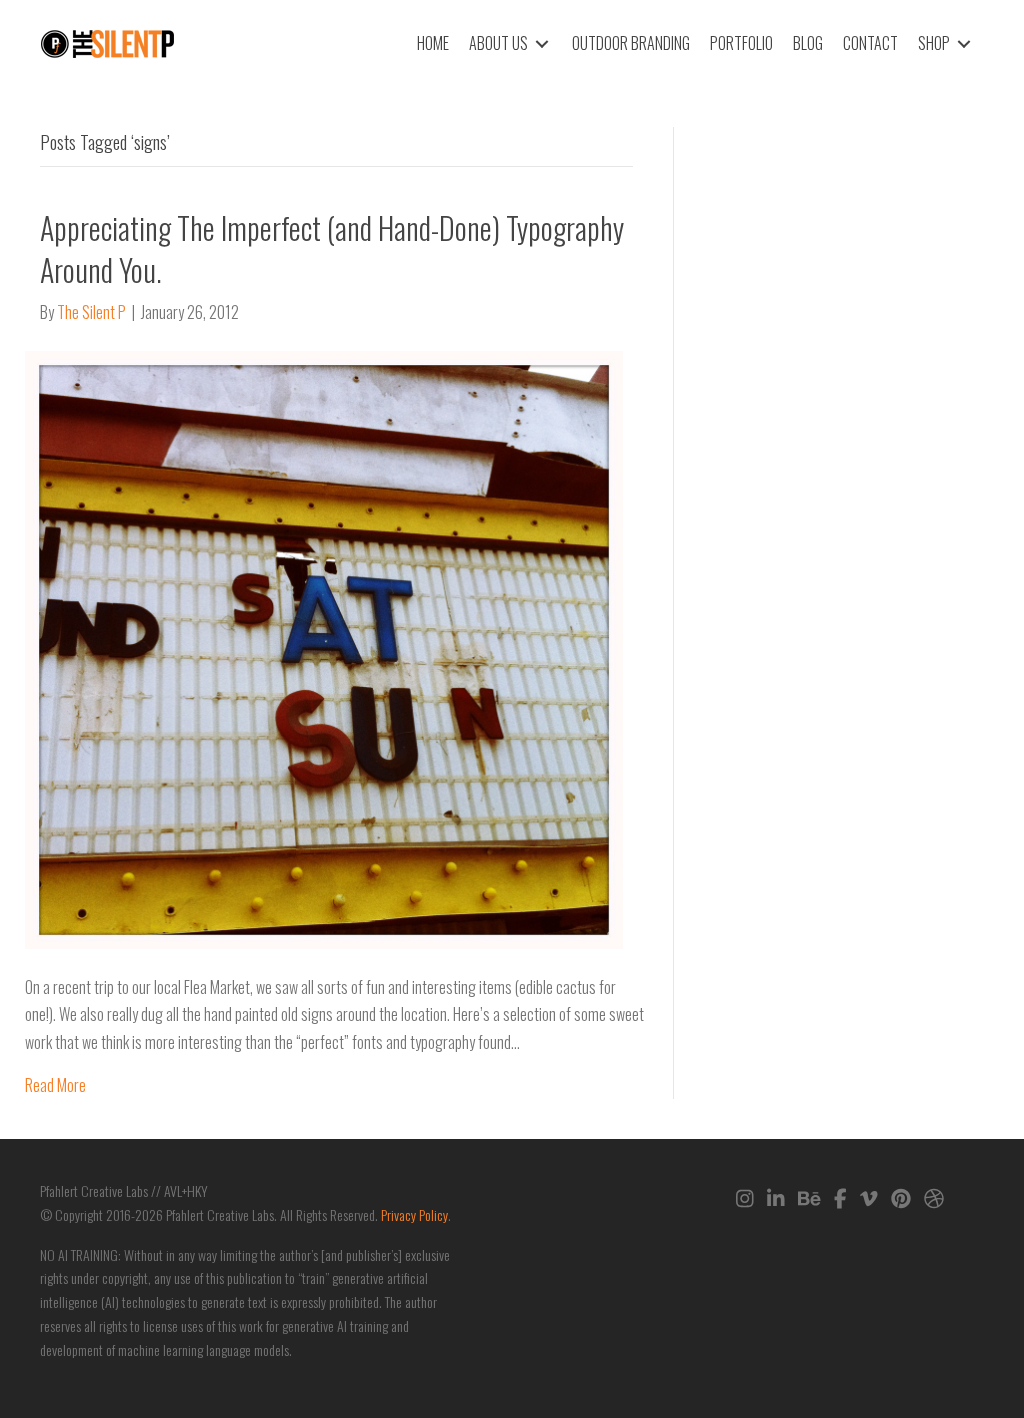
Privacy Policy (414, 1214)
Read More (55, 1085)
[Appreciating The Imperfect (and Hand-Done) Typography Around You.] (324, 648)
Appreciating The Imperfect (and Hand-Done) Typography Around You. (332, 248)
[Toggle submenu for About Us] (542, 43)
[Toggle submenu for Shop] (964, 43)
